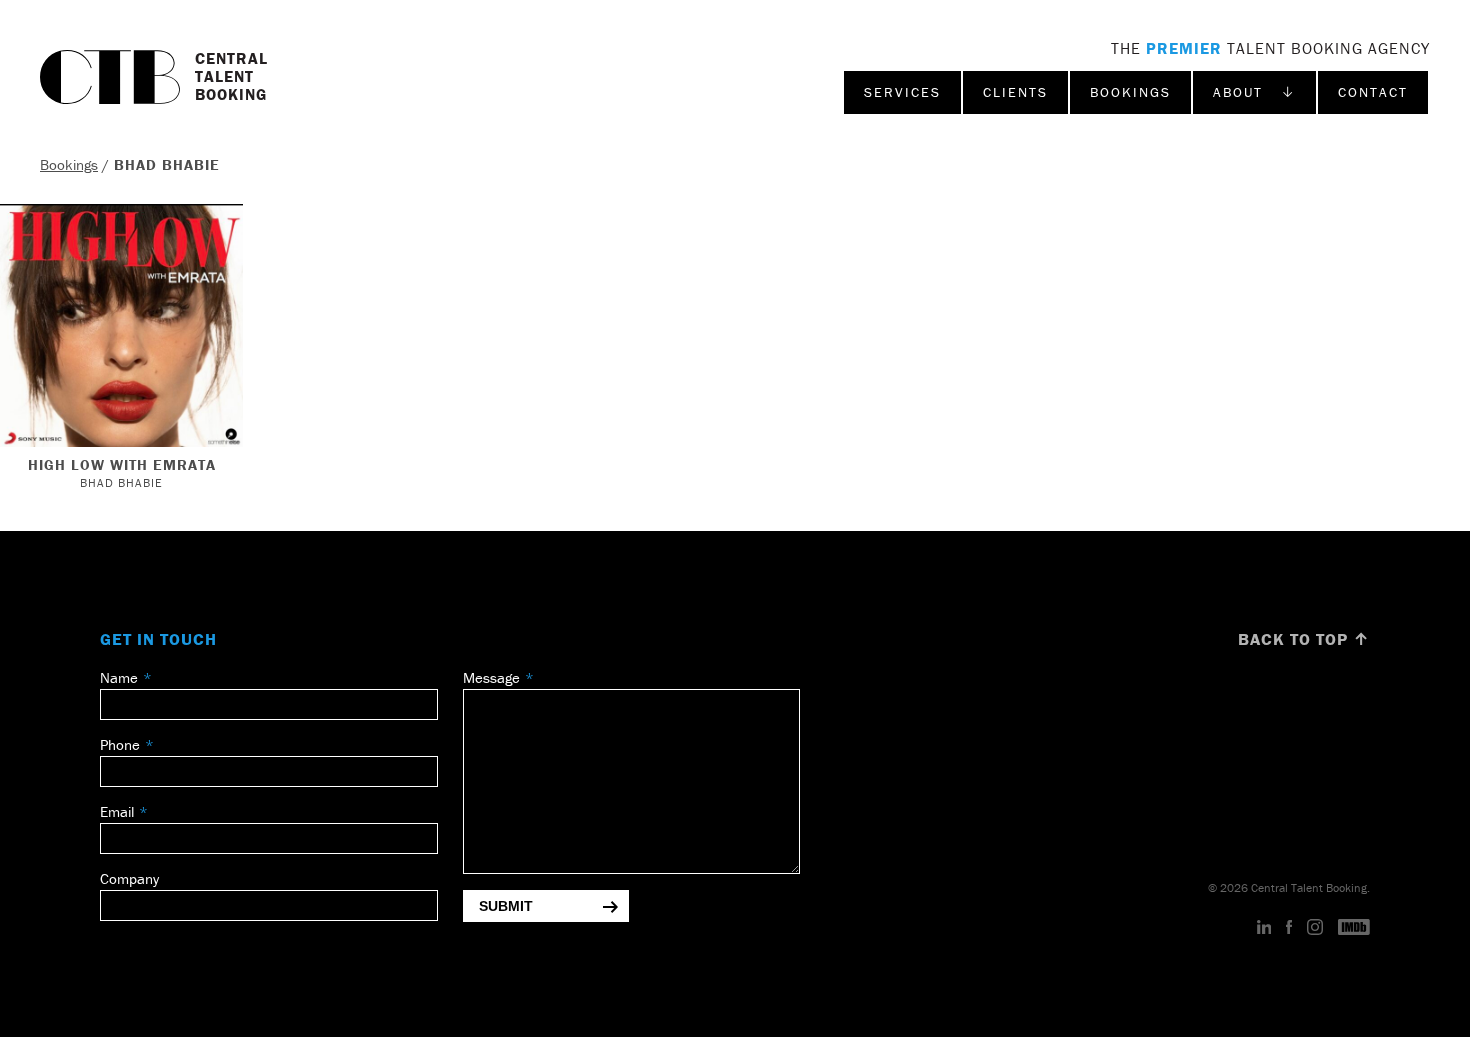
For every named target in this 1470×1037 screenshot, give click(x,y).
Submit (506, 906)
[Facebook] (1289, 928)
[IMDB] (1354, 928)
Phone (120, 744)
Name (119, 677)
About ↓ (1254, 92)
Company (129, 878)
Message (491, 677)
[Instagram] (1315, 928)
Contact (1373, 92)
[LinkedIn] (1264, 928)
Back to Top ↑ (1304, 639)
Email (117, 811)
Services (902, 92)
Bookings (1130, 92)
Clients (1015, 92)
